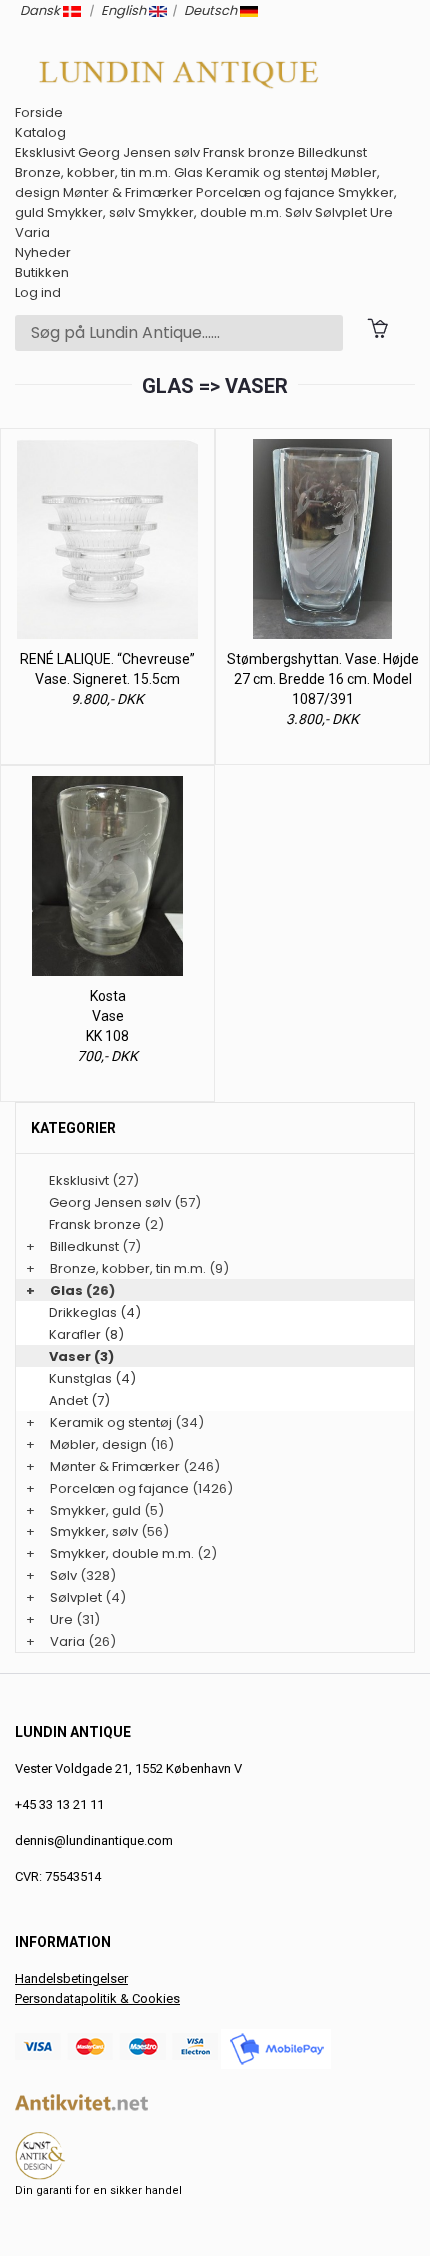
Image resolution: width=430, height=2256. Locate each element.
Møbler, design (98, 1444)
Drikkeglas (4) (95, 1312)
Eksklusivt (45, 152)
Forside (39, 112)
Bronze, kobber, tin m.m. (93, 172)
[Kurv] (377, 327)
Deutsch (212, 10)
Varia (32, 232)
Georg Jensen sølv (139, 152)
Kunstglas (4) (92, 1378)
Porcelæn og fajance (265, 192)
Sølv (298, 212)
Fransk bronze (249, 152)
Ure (381, 212)
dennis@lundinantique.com (94, 1840)
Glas (188, 172)
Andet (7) (79, 1400)
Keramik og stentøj (267, 172)
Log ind (38, 292)
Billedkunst (332, 152)
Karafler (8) (86, 1334)
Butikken (42, 272)
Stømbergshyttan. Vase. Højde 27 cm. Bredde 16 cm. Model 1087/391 (323, 679)
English (125, 10)
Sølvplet (341, 212)
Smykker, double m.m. (210, 212)
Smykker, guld (95, 1510)
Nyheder (43, 252)
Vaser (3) (81, 1356)
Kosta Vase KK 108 (107, 1016)
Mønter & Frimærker (128, 192)
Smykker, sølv (91, 212)
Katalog (40, 132)
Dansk (41, 10)
